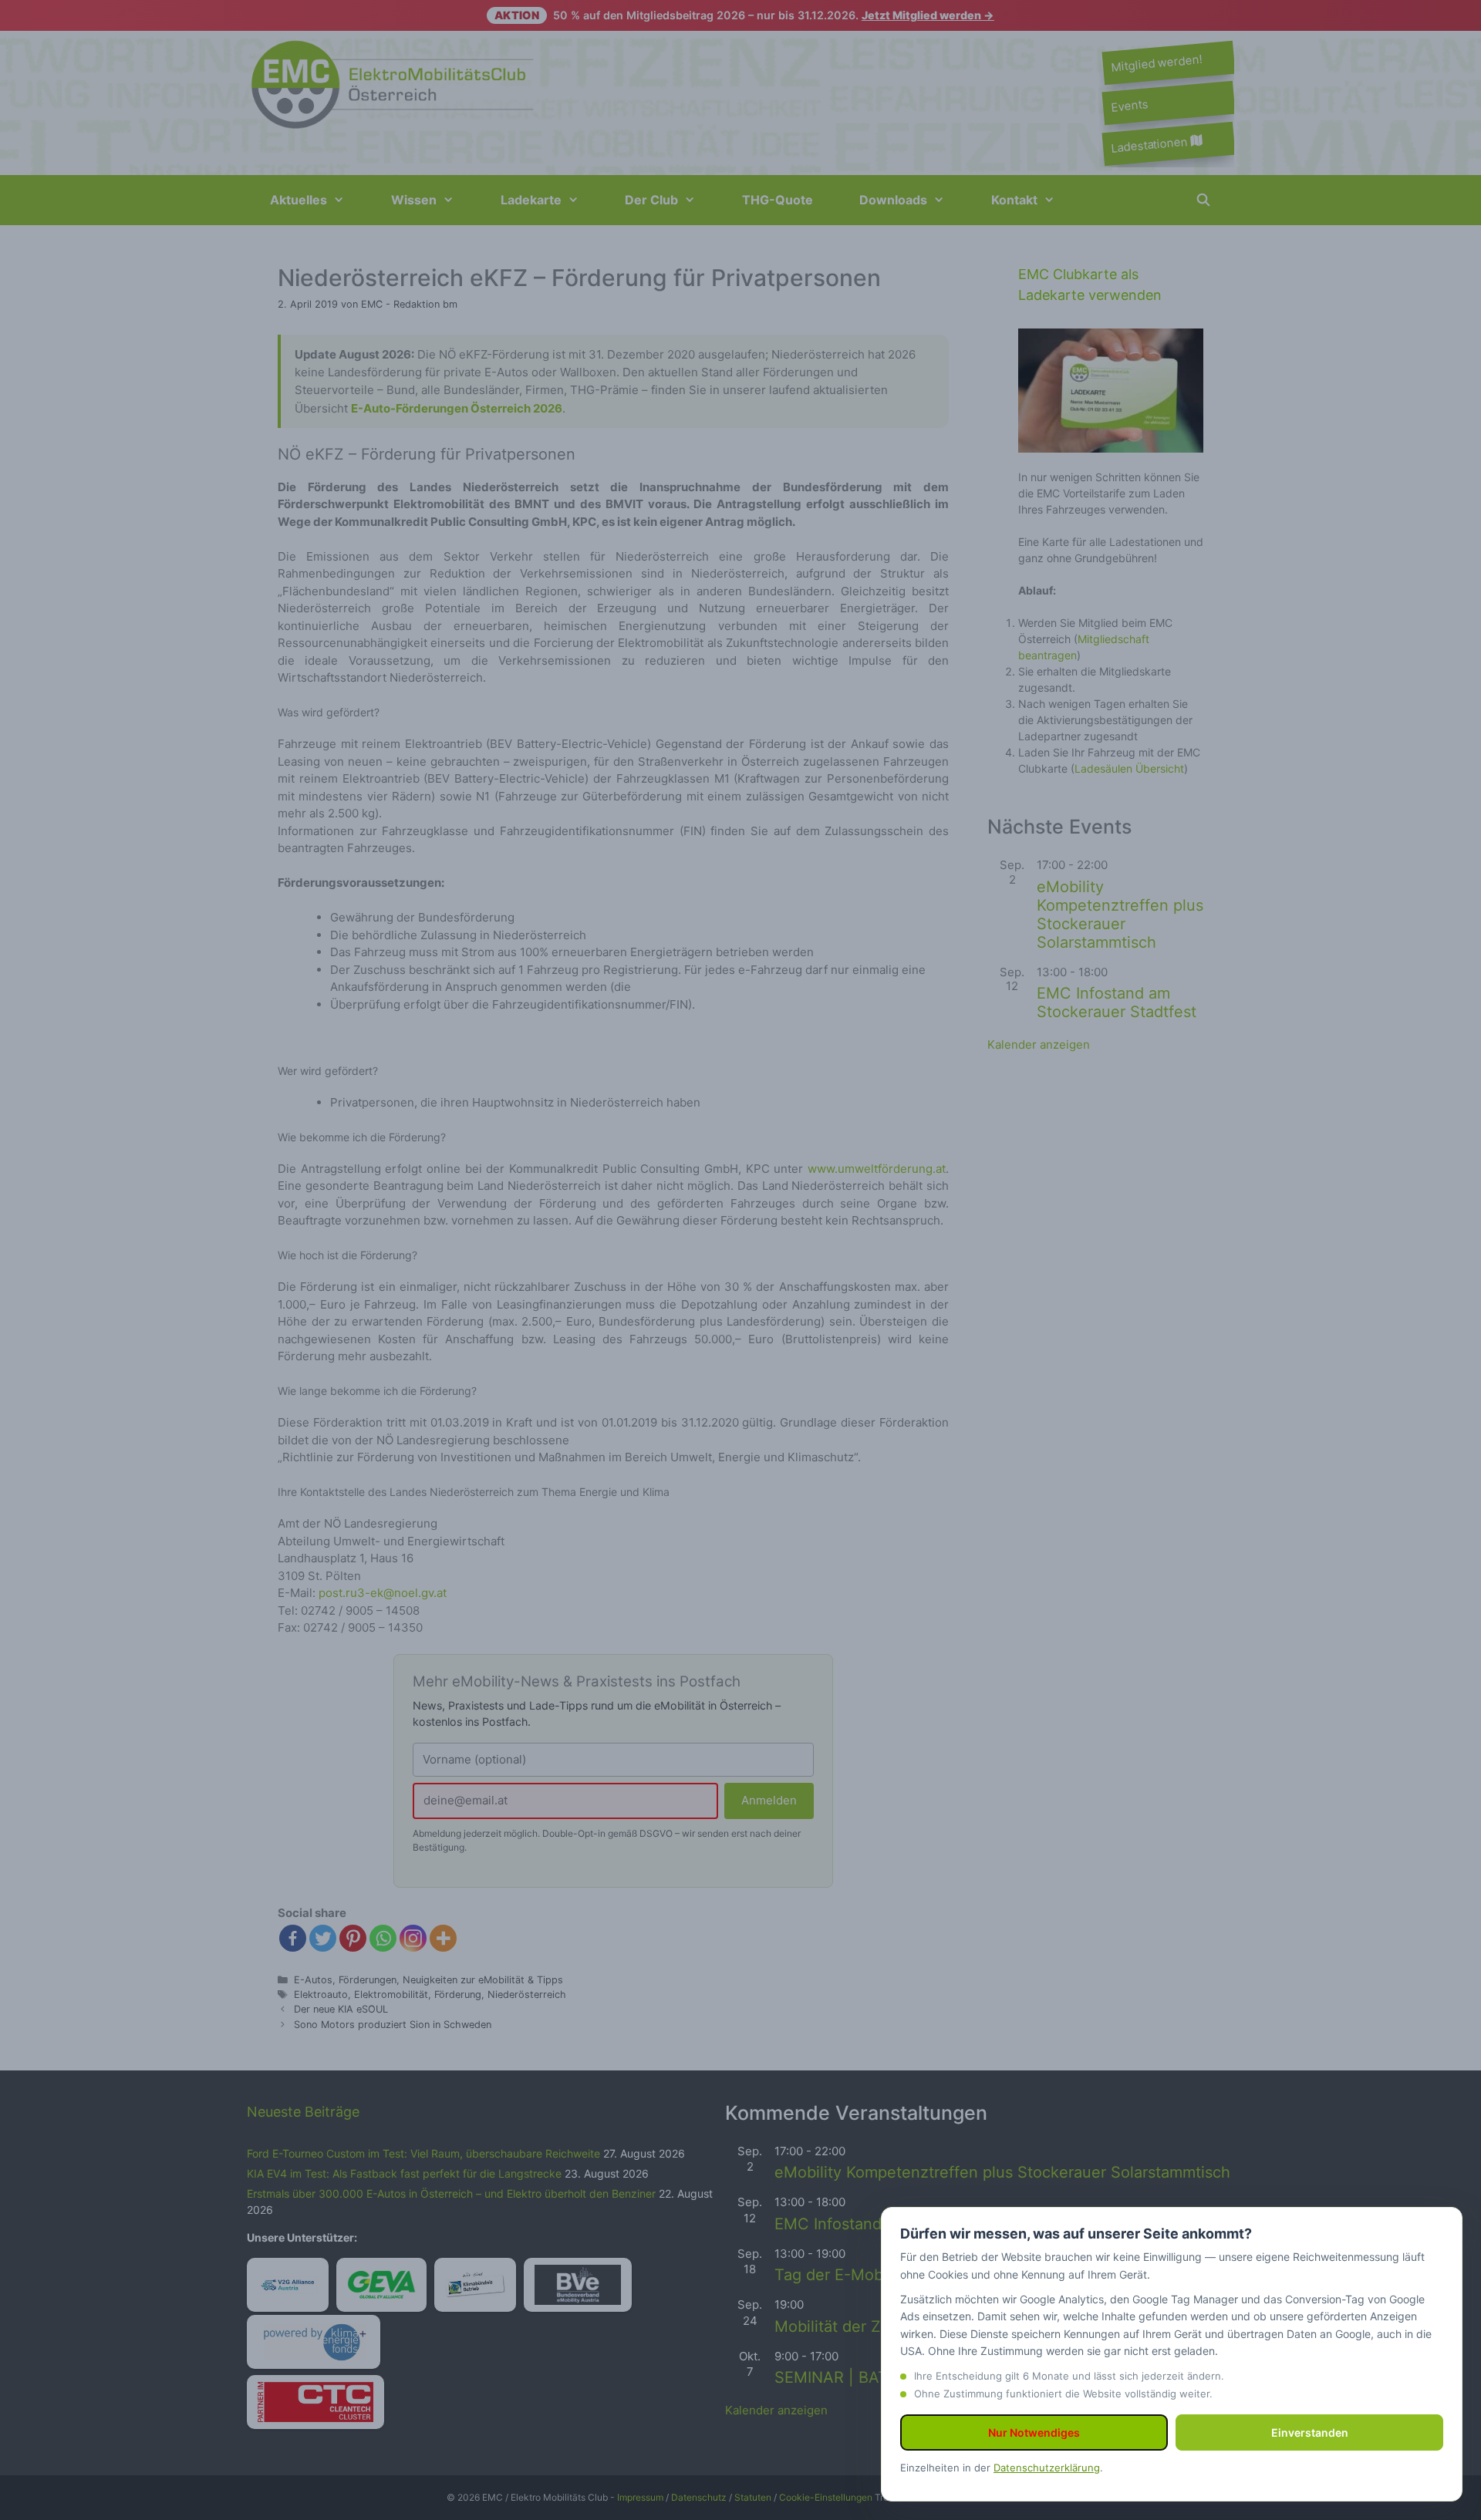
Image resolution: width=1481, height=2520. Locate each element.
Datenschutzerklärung (1047, 2468)
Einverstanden (1310, 2432)
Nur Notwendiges (1034, 2432)
